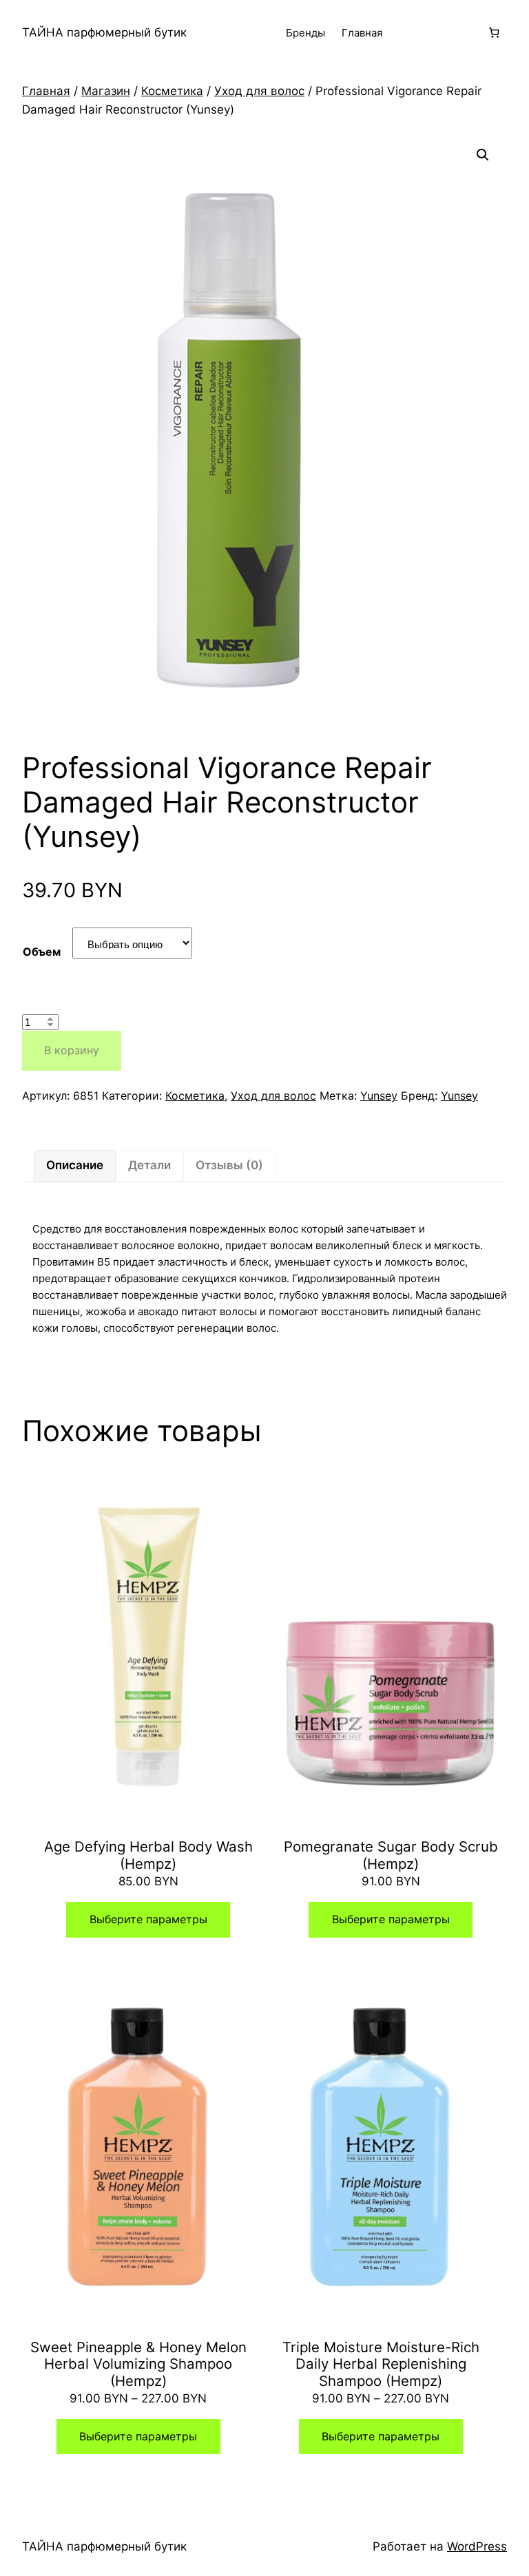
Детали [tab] (149, 1165)
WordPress (477, 2546)
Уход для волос (259, 91)
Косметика (172, 91)
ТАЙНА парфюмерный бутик (104, 32)
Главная (362, 33)
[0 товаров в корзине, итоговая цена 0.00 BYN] (494, 33)
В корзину (72, 1050)
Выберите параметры (148, 1919)
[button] (483, 155)
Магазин (106, 91)
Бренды (305, 33)
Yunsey (379, 1096)
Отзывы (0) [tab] (229, 1165)
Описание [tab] (75, 1165)
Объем (42, 952)
